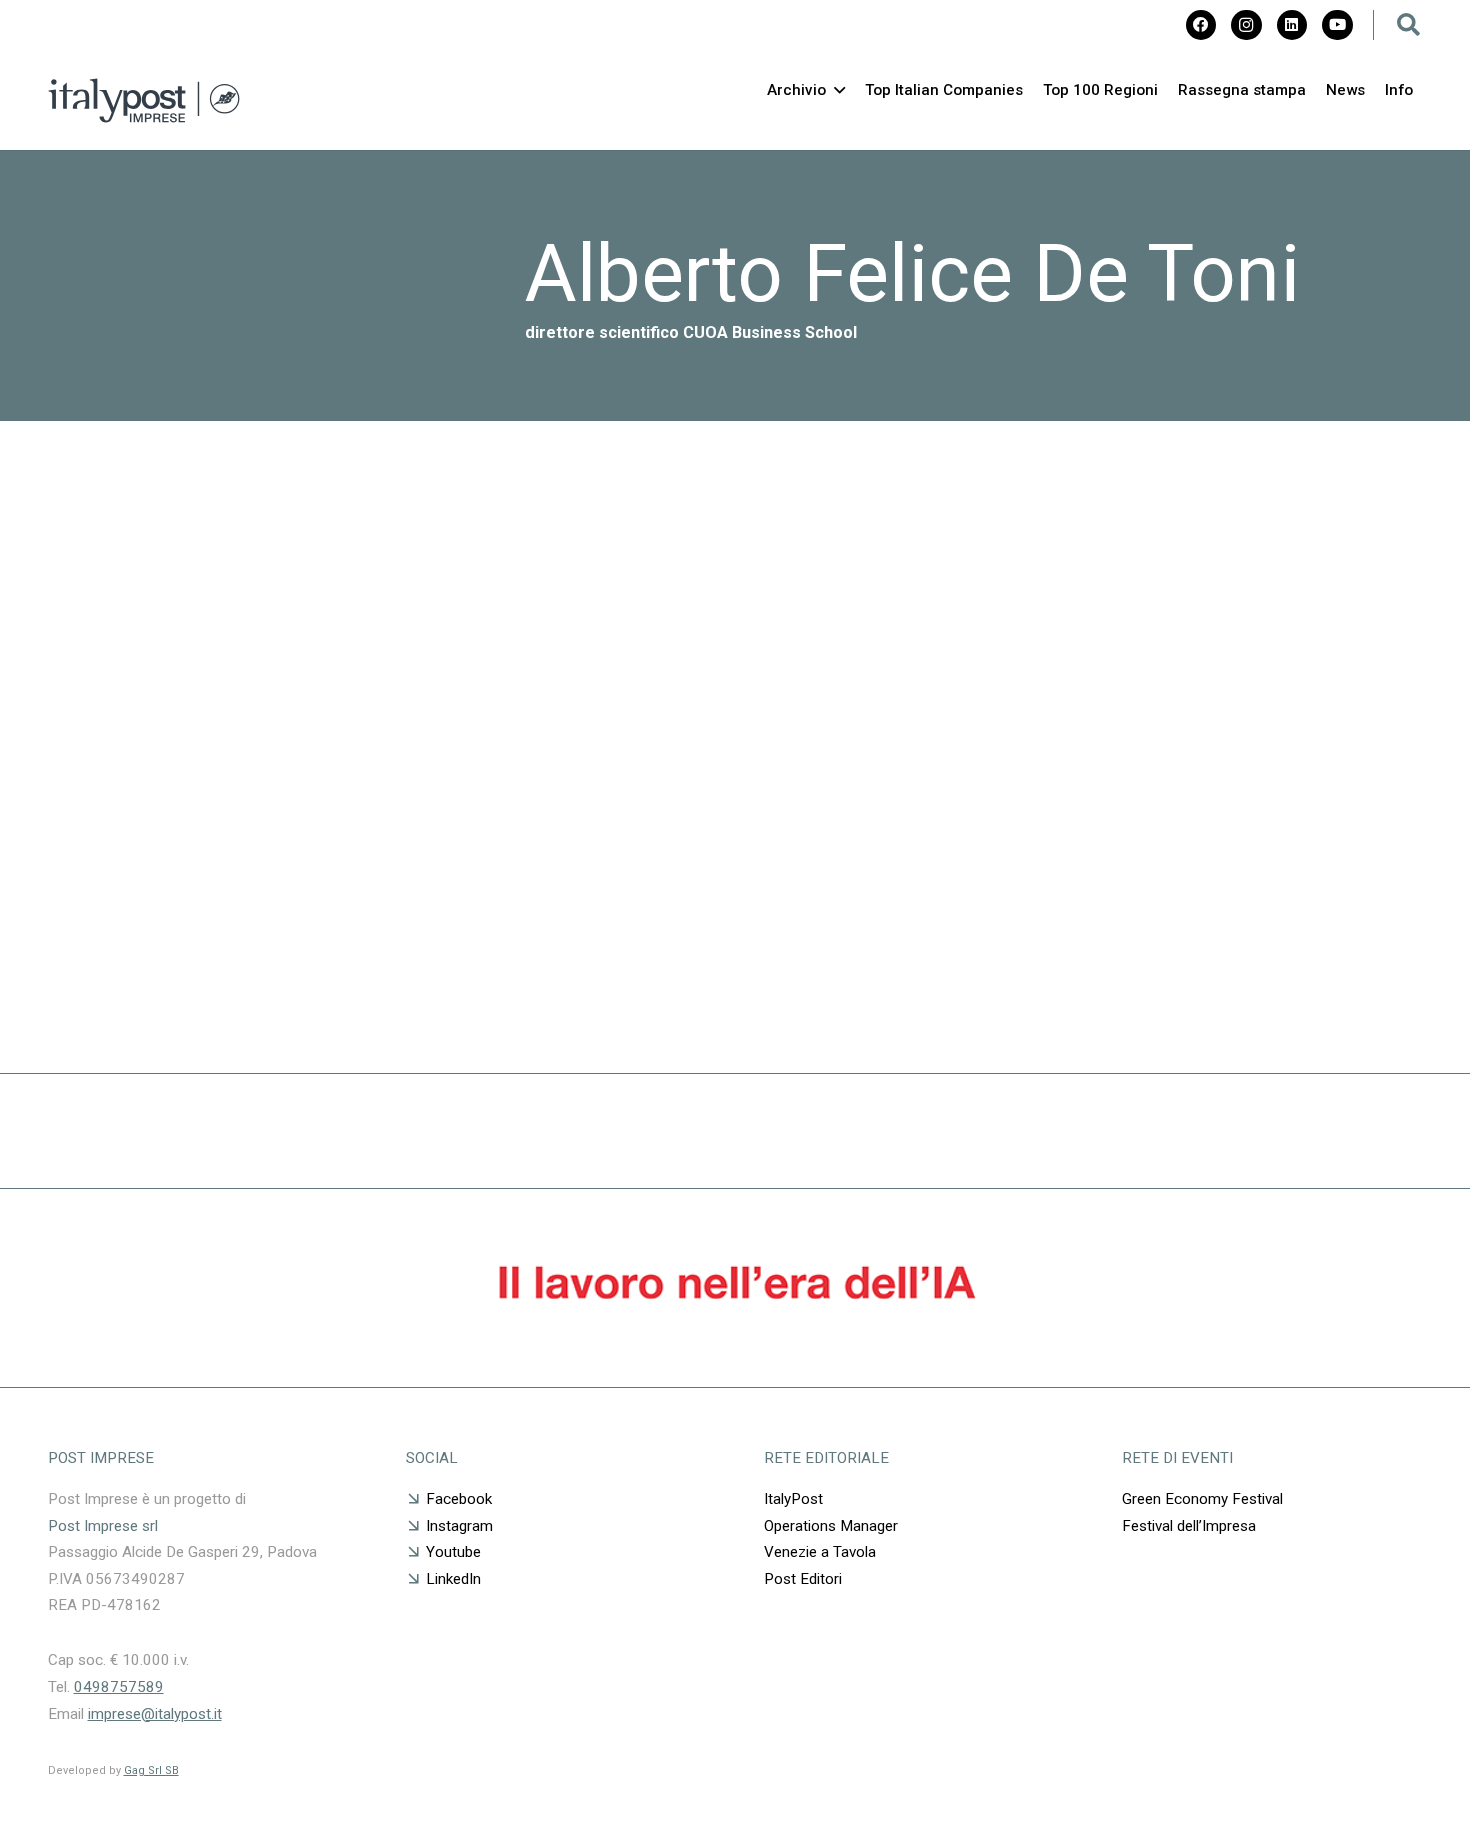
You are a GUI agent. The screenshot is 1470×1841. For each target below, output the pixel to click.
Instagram (459, 1526)
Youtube (453, 1552)
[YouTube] (1337, 25)
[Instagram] (1246, 25)
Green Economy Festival (1204, 1499)
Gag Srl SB (151, 1770)
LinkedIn (453, 1579)
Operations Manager (831, 1526)
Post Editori (803, 1579)
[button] (1409, 25)
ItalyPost (793, 1499)
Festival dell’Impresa (1189, 1526)
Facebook (459, 1499)
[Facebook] (1201, 25)
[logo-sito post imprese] (144, 100)
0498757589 (119, 1687)
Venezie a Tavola (820, 1552)
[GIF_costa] (735, 1334)
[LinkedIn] (1292, 25)
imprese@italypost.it (155, 1714)
